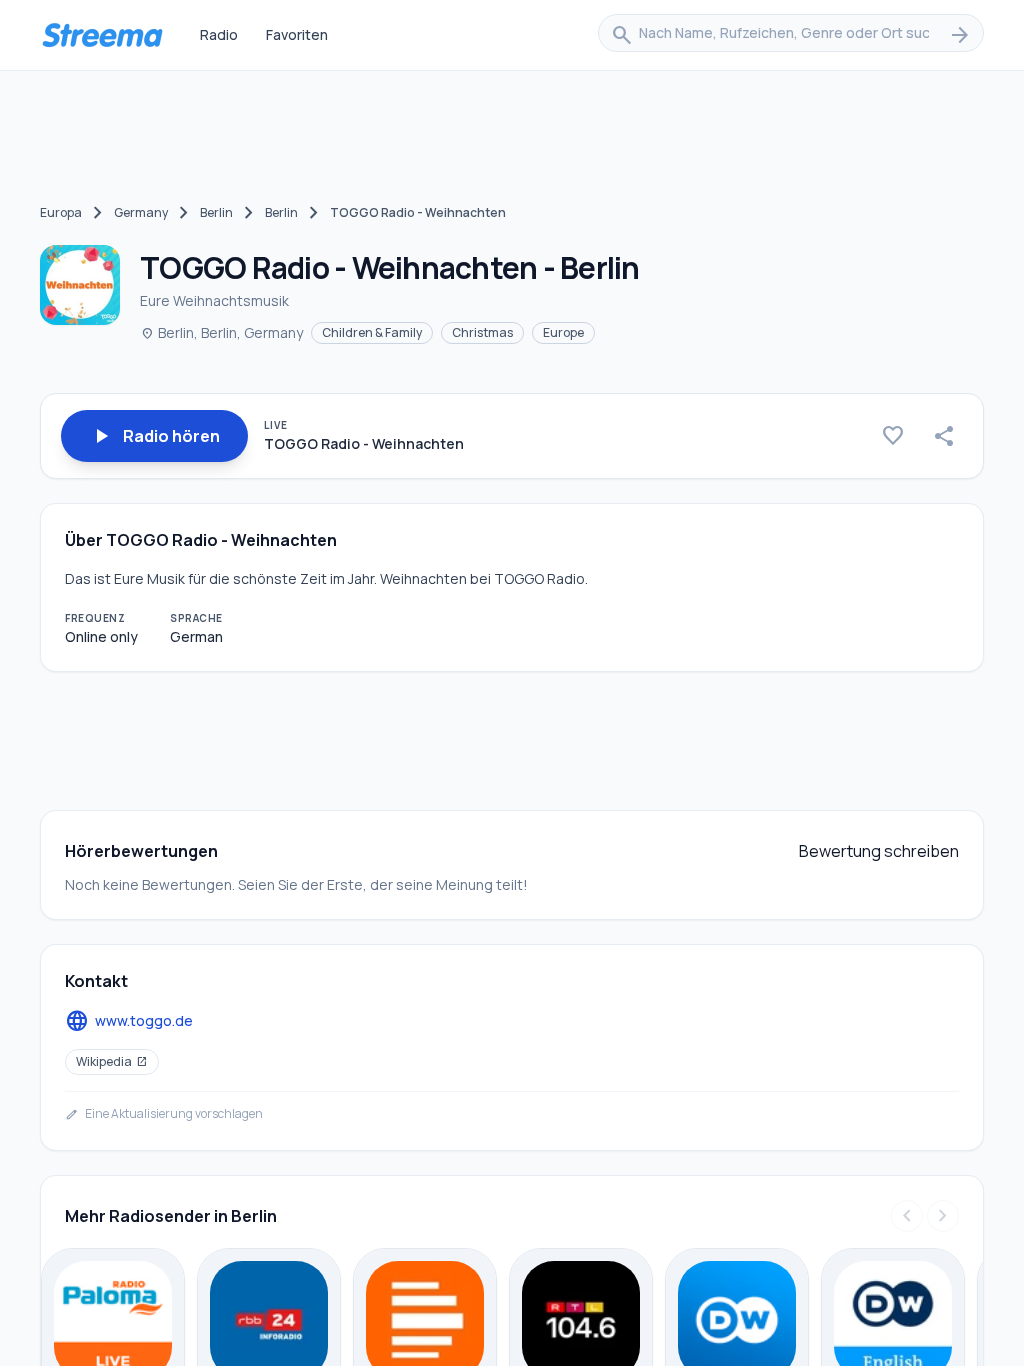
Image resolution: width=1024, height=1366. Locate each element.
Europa (61, 212)
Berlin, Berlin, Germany (221, 332)
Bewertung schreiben (879, 851)
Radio (219, 34)
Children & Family (372, 332)
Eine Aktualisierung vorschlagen (164, 1114)
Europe (563, 332)
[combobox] (791, 35)
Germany (141, 212)
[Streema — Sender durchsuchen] (102, 35)
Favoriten (297, 34)
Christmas (482, 332)
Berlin (216, 212)
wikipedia (112, 1061)
